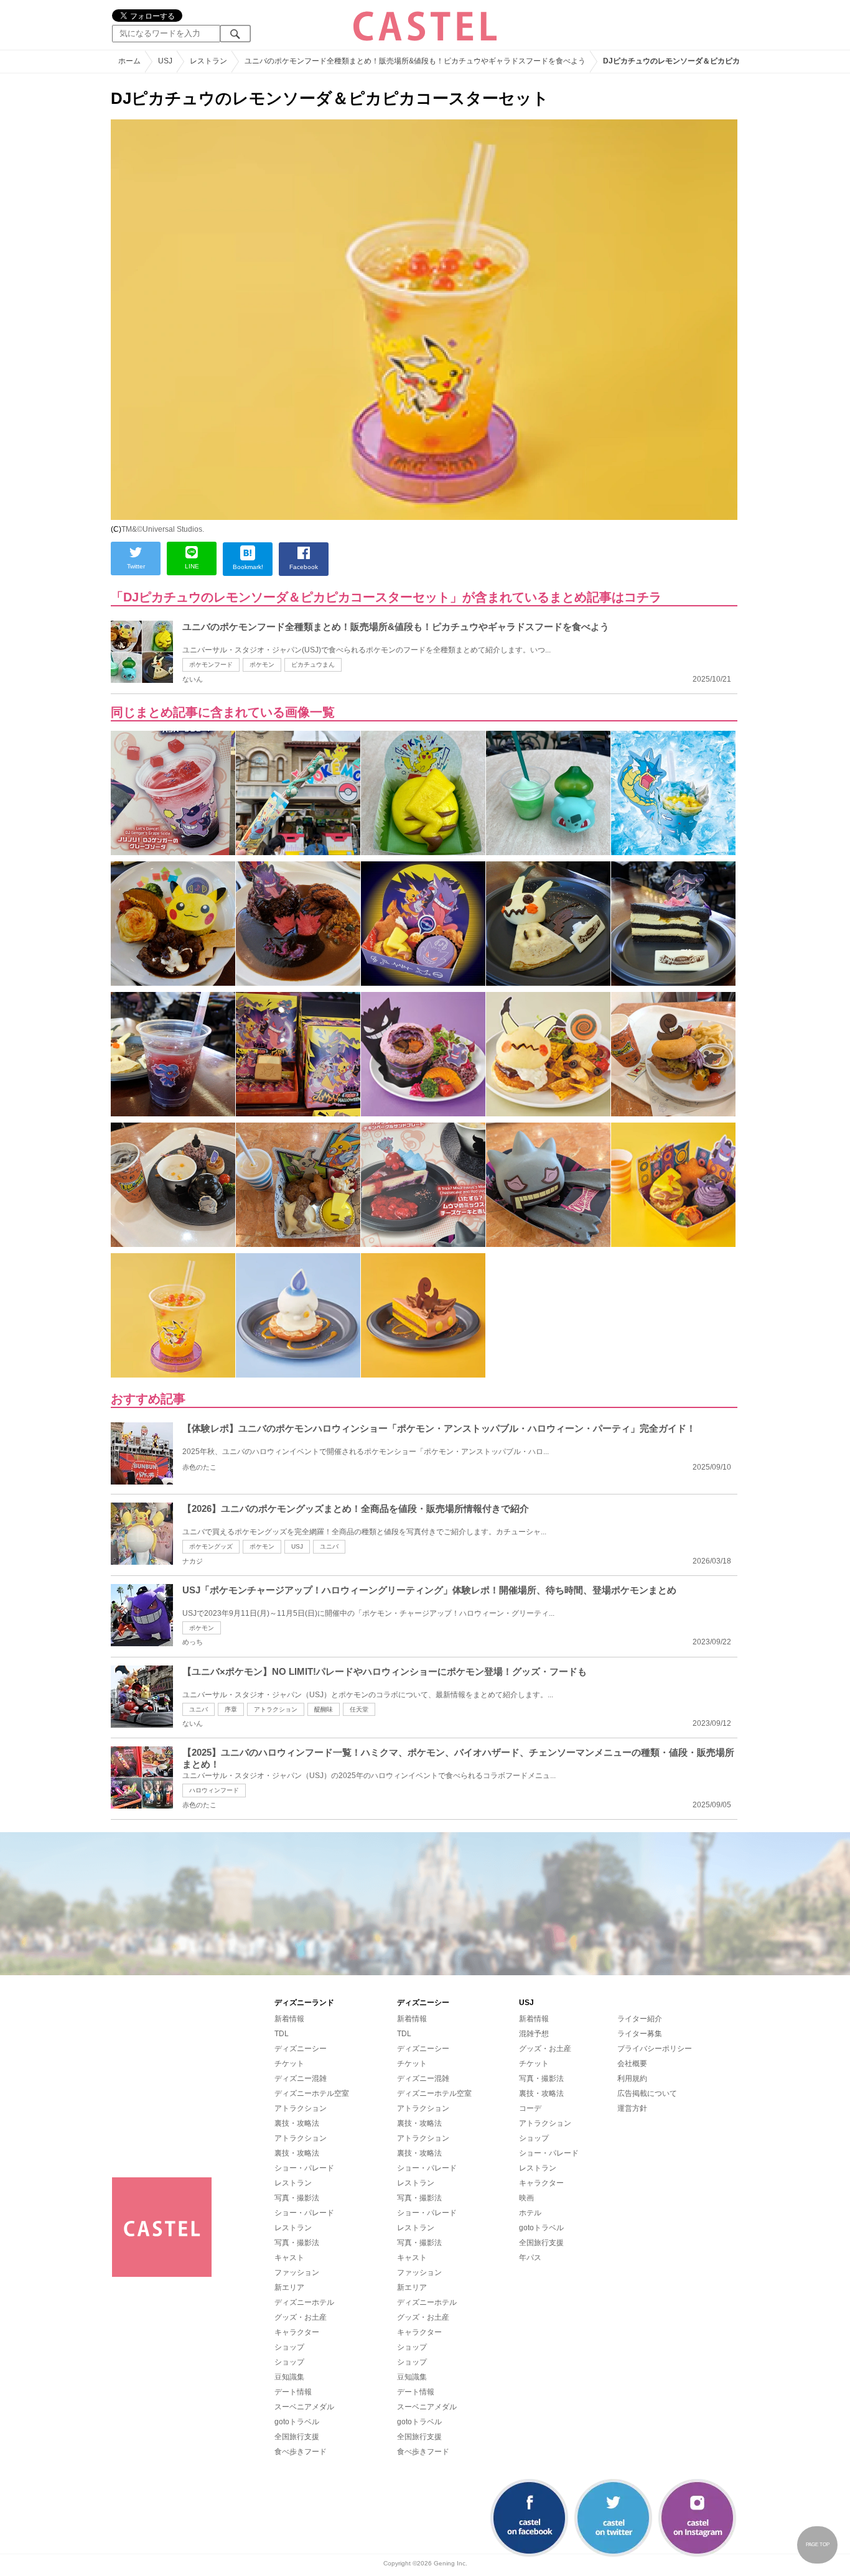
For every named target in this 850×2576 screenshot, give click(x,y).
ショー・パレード (304, 2168)
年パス (530, 2258)
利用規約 (632, 2078)
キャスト (289, 2258)
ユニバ (329, 1546)
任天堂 (359, 1709)
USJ (297, 1546)
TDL (282, 2034)
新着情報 (289, 2019)
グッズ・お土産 (301, 2317)
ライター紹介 (640, 2019)
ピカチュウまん (313, 665)
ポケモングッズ (211, 1546)
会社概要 (632, 2064)
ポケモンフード (211, 665)
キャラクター (297, 2332)
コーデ (530, 2108)
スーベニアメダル (304, 2407)
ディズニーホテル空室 (312, 2093)
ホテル (530, 2213)
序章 (231, 1709)
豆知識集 (289, 2377)
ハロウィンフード (214, 1790)
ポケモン (262, 665)
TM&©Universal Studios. (163, 529)
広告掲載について (647, 2093)
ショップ (289, 2347)
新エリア (289, 2287)
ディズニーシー (301, 2049)
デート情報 (293, 2392)
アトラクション (276, 1709)
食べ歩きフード (301, 2452)
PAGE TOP (818, 2545)
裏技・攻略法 (297, 2123)
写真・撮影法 (297, 2198)
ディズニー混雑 (301, 2078)
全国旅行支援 (297, 2437)
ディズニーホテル (304, 2302)
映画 (526, 2198)
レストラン (293, 2183)
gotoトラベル (297, 2422)
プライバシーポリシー (655, 2049)
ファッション (297, 2273)
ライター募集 (640, 2034)
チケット (289, 2064)
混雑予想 (534, 2034)
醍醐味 (324, 1709)
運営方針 (632, 2108)
